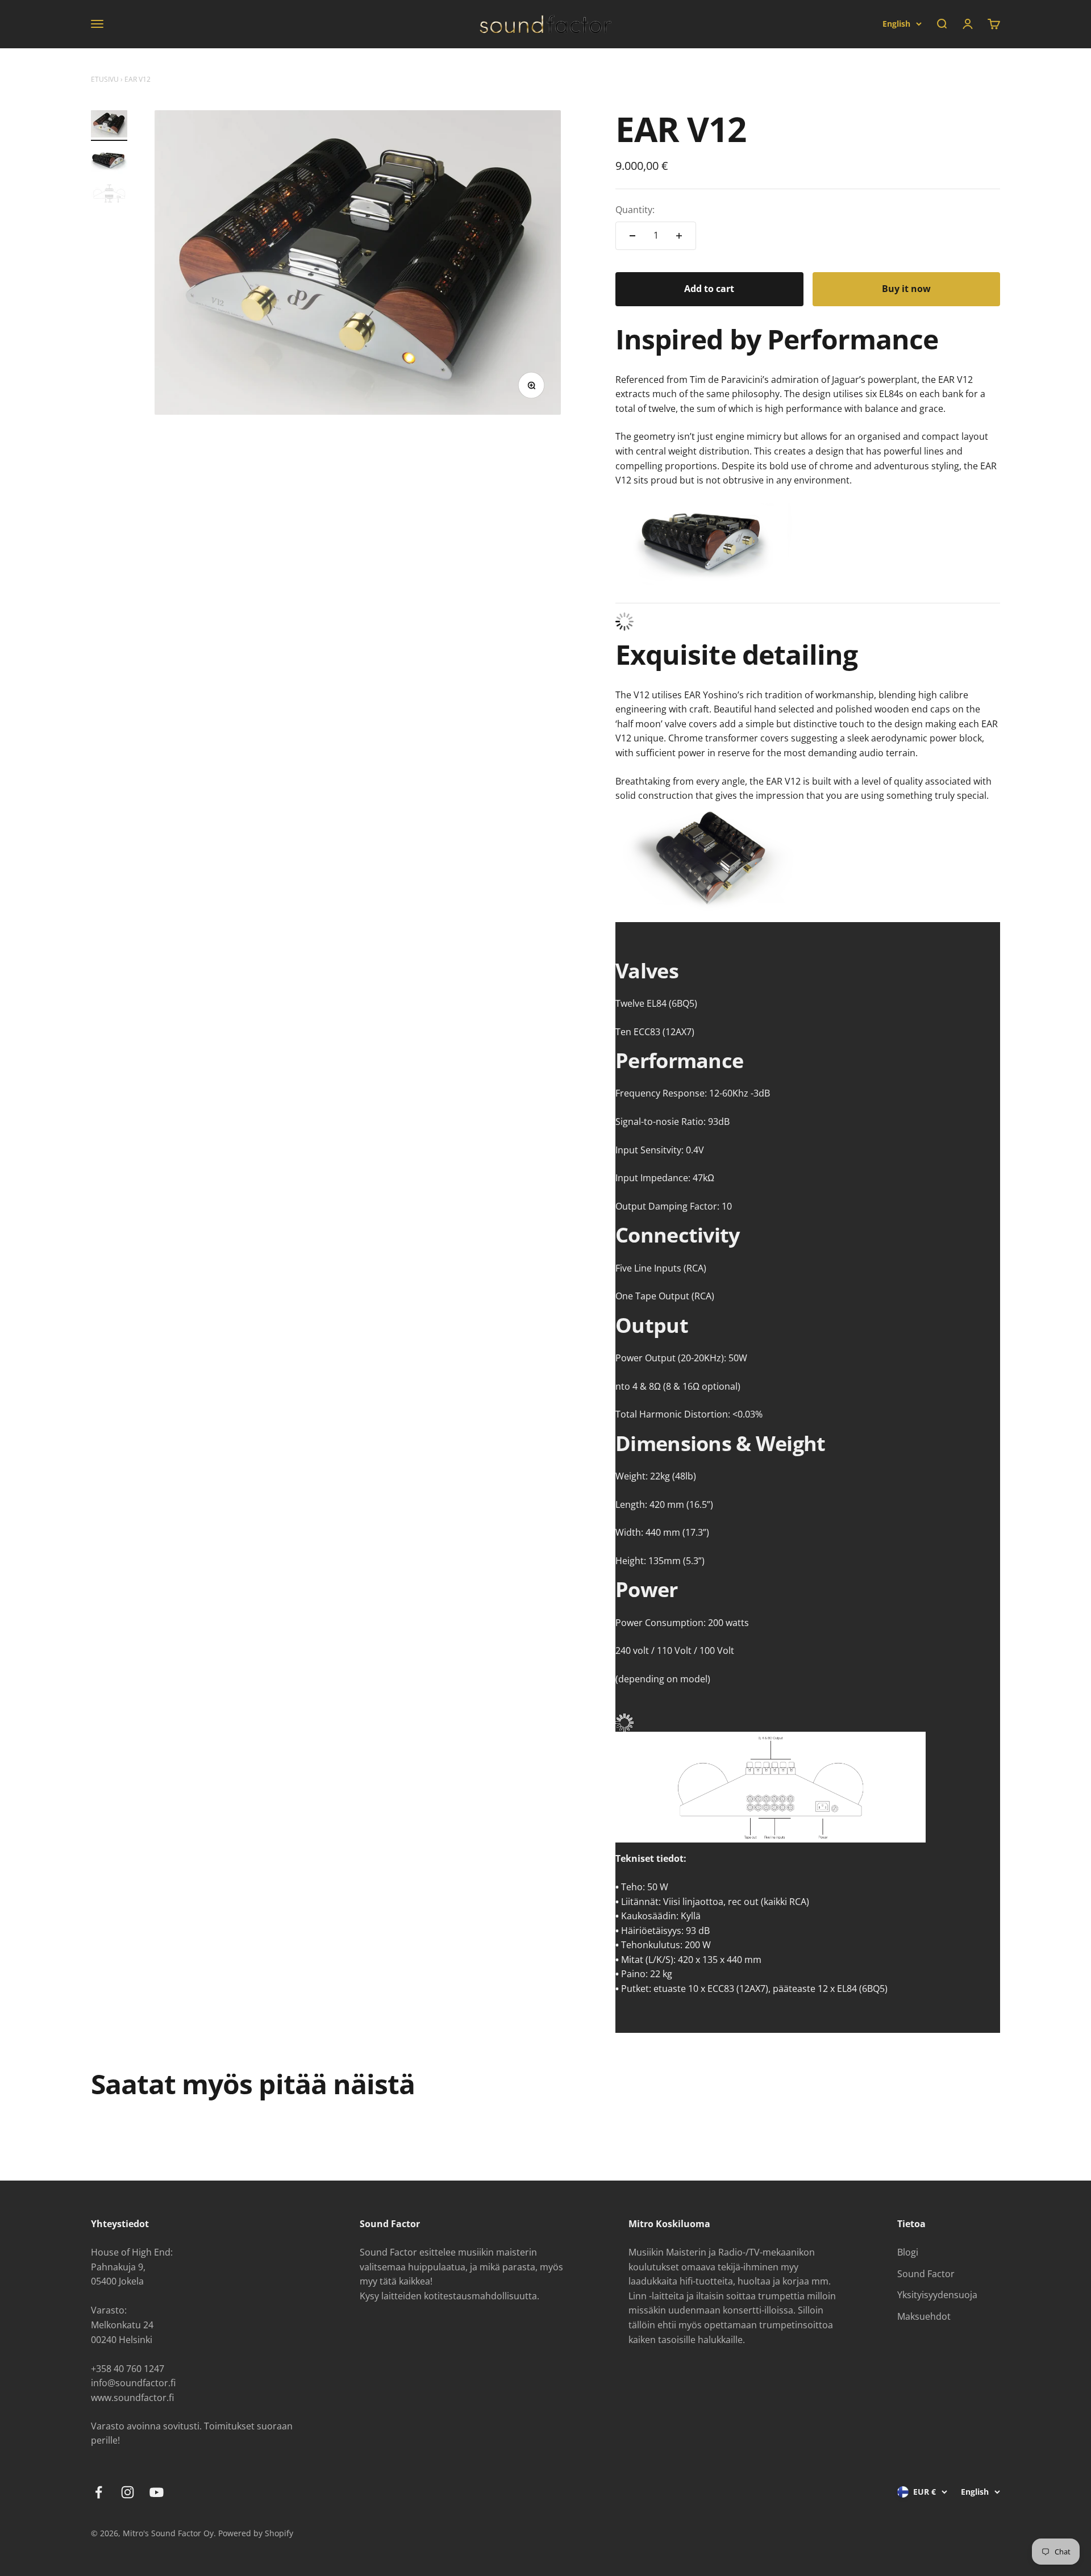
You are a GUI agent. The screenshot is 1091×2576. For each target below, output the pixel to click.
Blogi (908, 2252)
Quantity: (635, 210)
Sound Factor (926, 2274)
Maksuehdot (924, 2316)
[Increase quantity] (679, 236)
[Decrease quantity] (632, 236)
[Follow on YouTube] (157, 2492)
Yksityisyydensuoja (937, 2295)
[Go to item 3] (109, 195)
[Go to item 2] (109, 162)
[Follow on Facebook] (99, 2492)
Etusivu (105, 79)
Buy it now (906, 289)
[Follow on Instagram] (128, 2492)
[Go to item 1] (109, 126)
